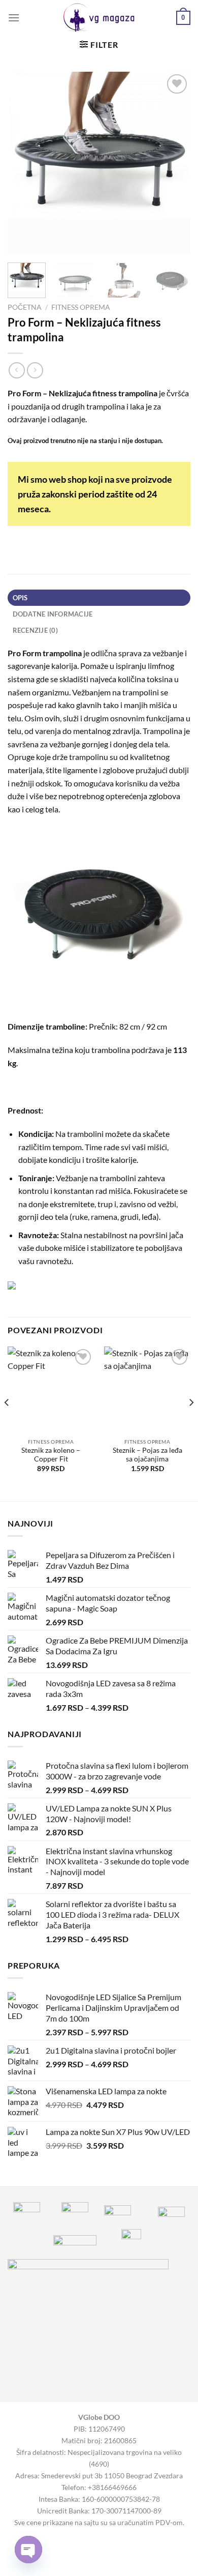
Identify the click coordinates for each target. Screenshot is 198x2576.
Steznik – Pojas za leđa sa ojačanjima (147, 1455)
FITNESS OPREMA (81, 307)
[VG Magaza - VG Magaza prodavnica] (99, 18)
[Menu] (14, 18)
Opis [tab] (20, 598)
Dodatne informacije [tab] (53, 614)
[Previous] (24, 163)
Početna (25, 307)
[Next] (174, 163)
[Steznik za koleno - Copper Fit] (51, 1390)
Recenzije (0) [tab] (35, 630)
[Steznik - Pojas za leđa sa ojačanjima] (147, 1390)
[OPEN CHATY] (28, 2550)
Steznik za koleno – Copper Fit (51, 1455)
